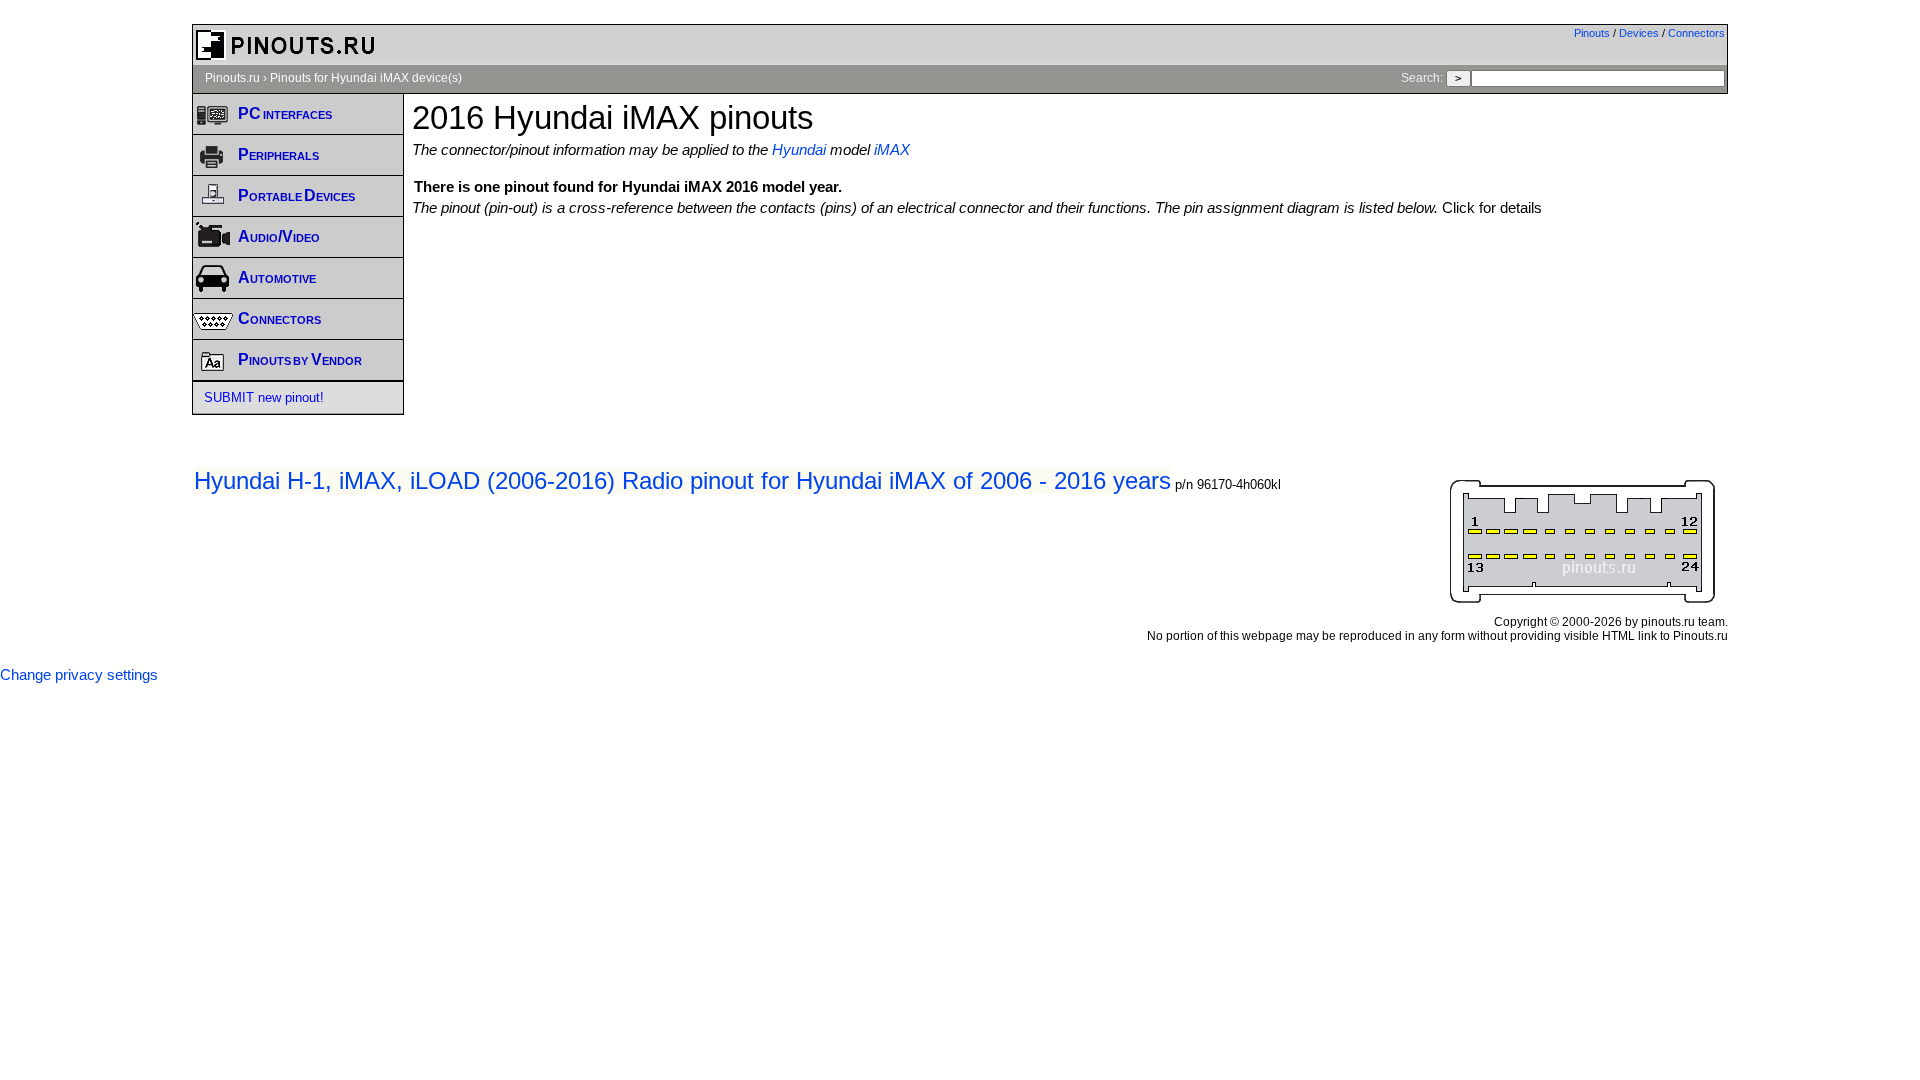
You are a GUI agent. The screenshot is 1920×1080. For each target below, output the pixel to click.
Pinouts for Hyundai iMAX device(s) (366, 78)
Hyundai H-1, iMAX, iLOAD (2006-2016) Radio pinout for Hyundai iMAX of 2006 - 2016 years (682, 480)
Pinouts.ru (232, 78)
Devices (1639, 33)
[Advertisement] (1070, 271)
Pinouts (1592, 33)
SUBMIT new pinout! (264, 397)
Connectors (1696, 33)
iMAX (892, 150)
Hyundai (799, 150)
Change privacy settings (79, 675)
